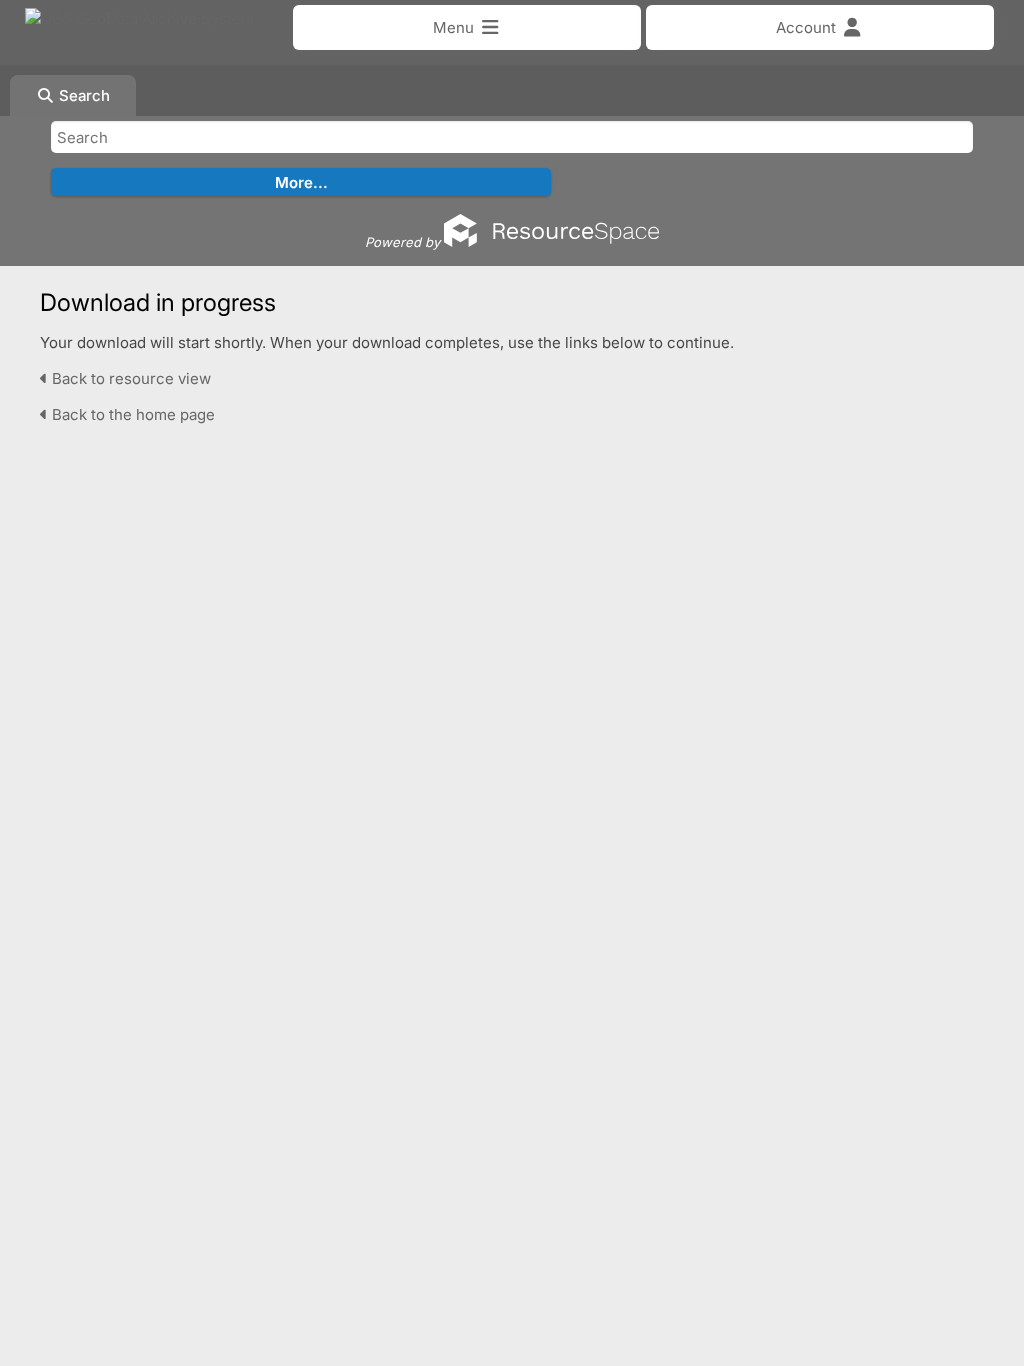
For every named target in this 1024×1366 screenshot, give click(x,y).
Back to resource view (129, 378)
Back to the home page (131, 414)
